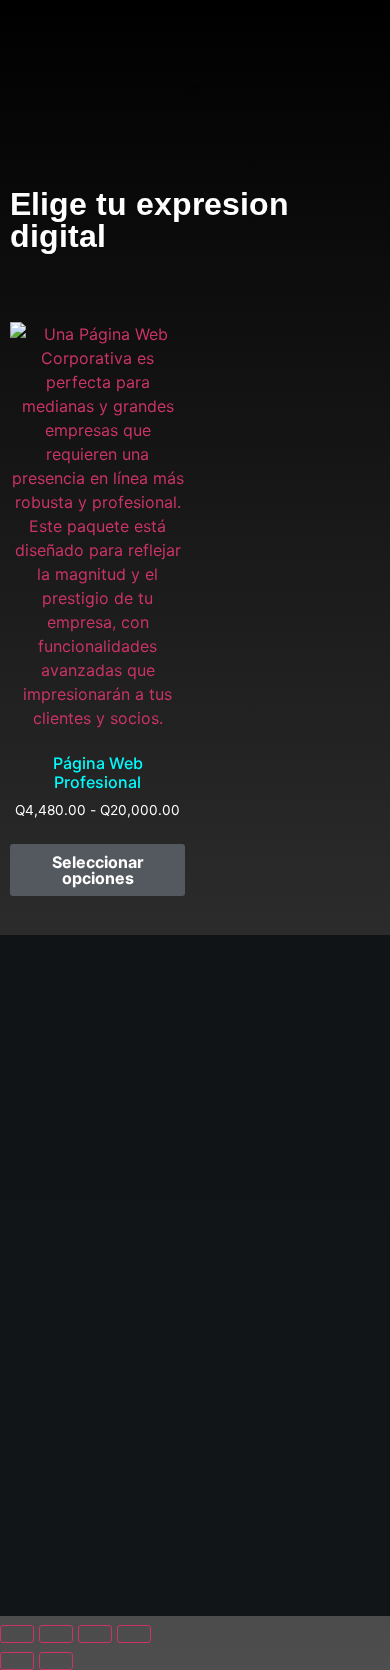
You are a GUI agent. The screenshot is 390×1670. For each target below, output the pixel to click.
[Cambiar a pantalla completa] (56, 1634)
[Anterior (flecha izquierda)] (17, 1661)
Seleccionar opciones (98, 870)
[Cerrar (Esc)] (134, 1634)
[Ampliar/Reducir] (17, 1634)
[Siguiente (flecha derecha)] (56, 1661)
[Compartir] (95, 1634)
